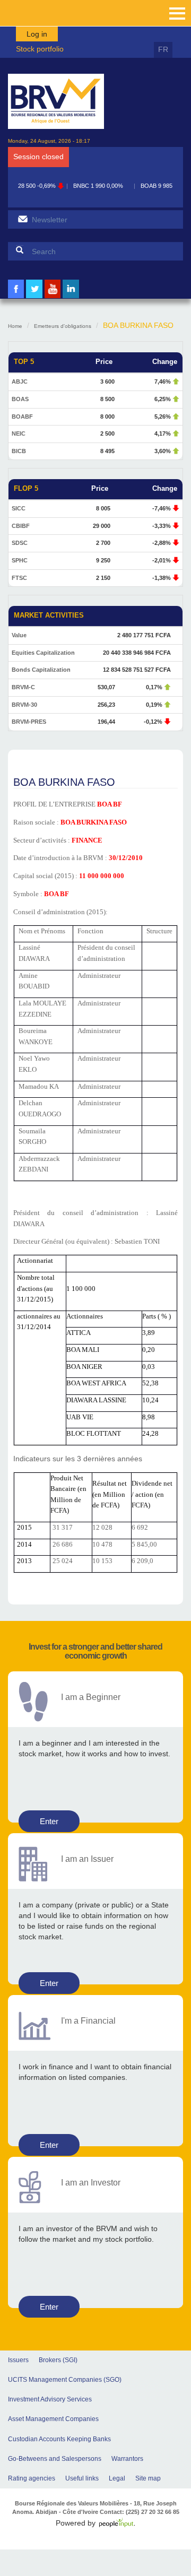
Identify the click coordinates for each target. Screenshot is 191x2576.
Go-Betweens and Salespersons (55, 2459)
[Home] (56, 101)
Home (15, 326)
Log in (37, 34)
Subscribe (23, 219)
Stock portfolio (40, 49)
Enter (49, 1821)
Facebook (16, 297)
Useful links (82, 2478)
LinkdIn (71, 297)
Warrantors (127, 2459)
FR (163, 49)
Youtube (53, 297)
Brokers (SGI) (58, 2360)
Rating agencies (32, 2478)
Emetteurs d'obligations (63, 326)
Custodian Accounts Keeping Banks (59, 2439)
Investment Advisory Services (50, 2399)
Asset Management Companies (53, 2419)
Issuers (18, 2360)
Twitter (34, 297)
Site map (148, 2478)
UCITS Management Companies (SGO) (65, 2380)
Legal (117, 2478)
